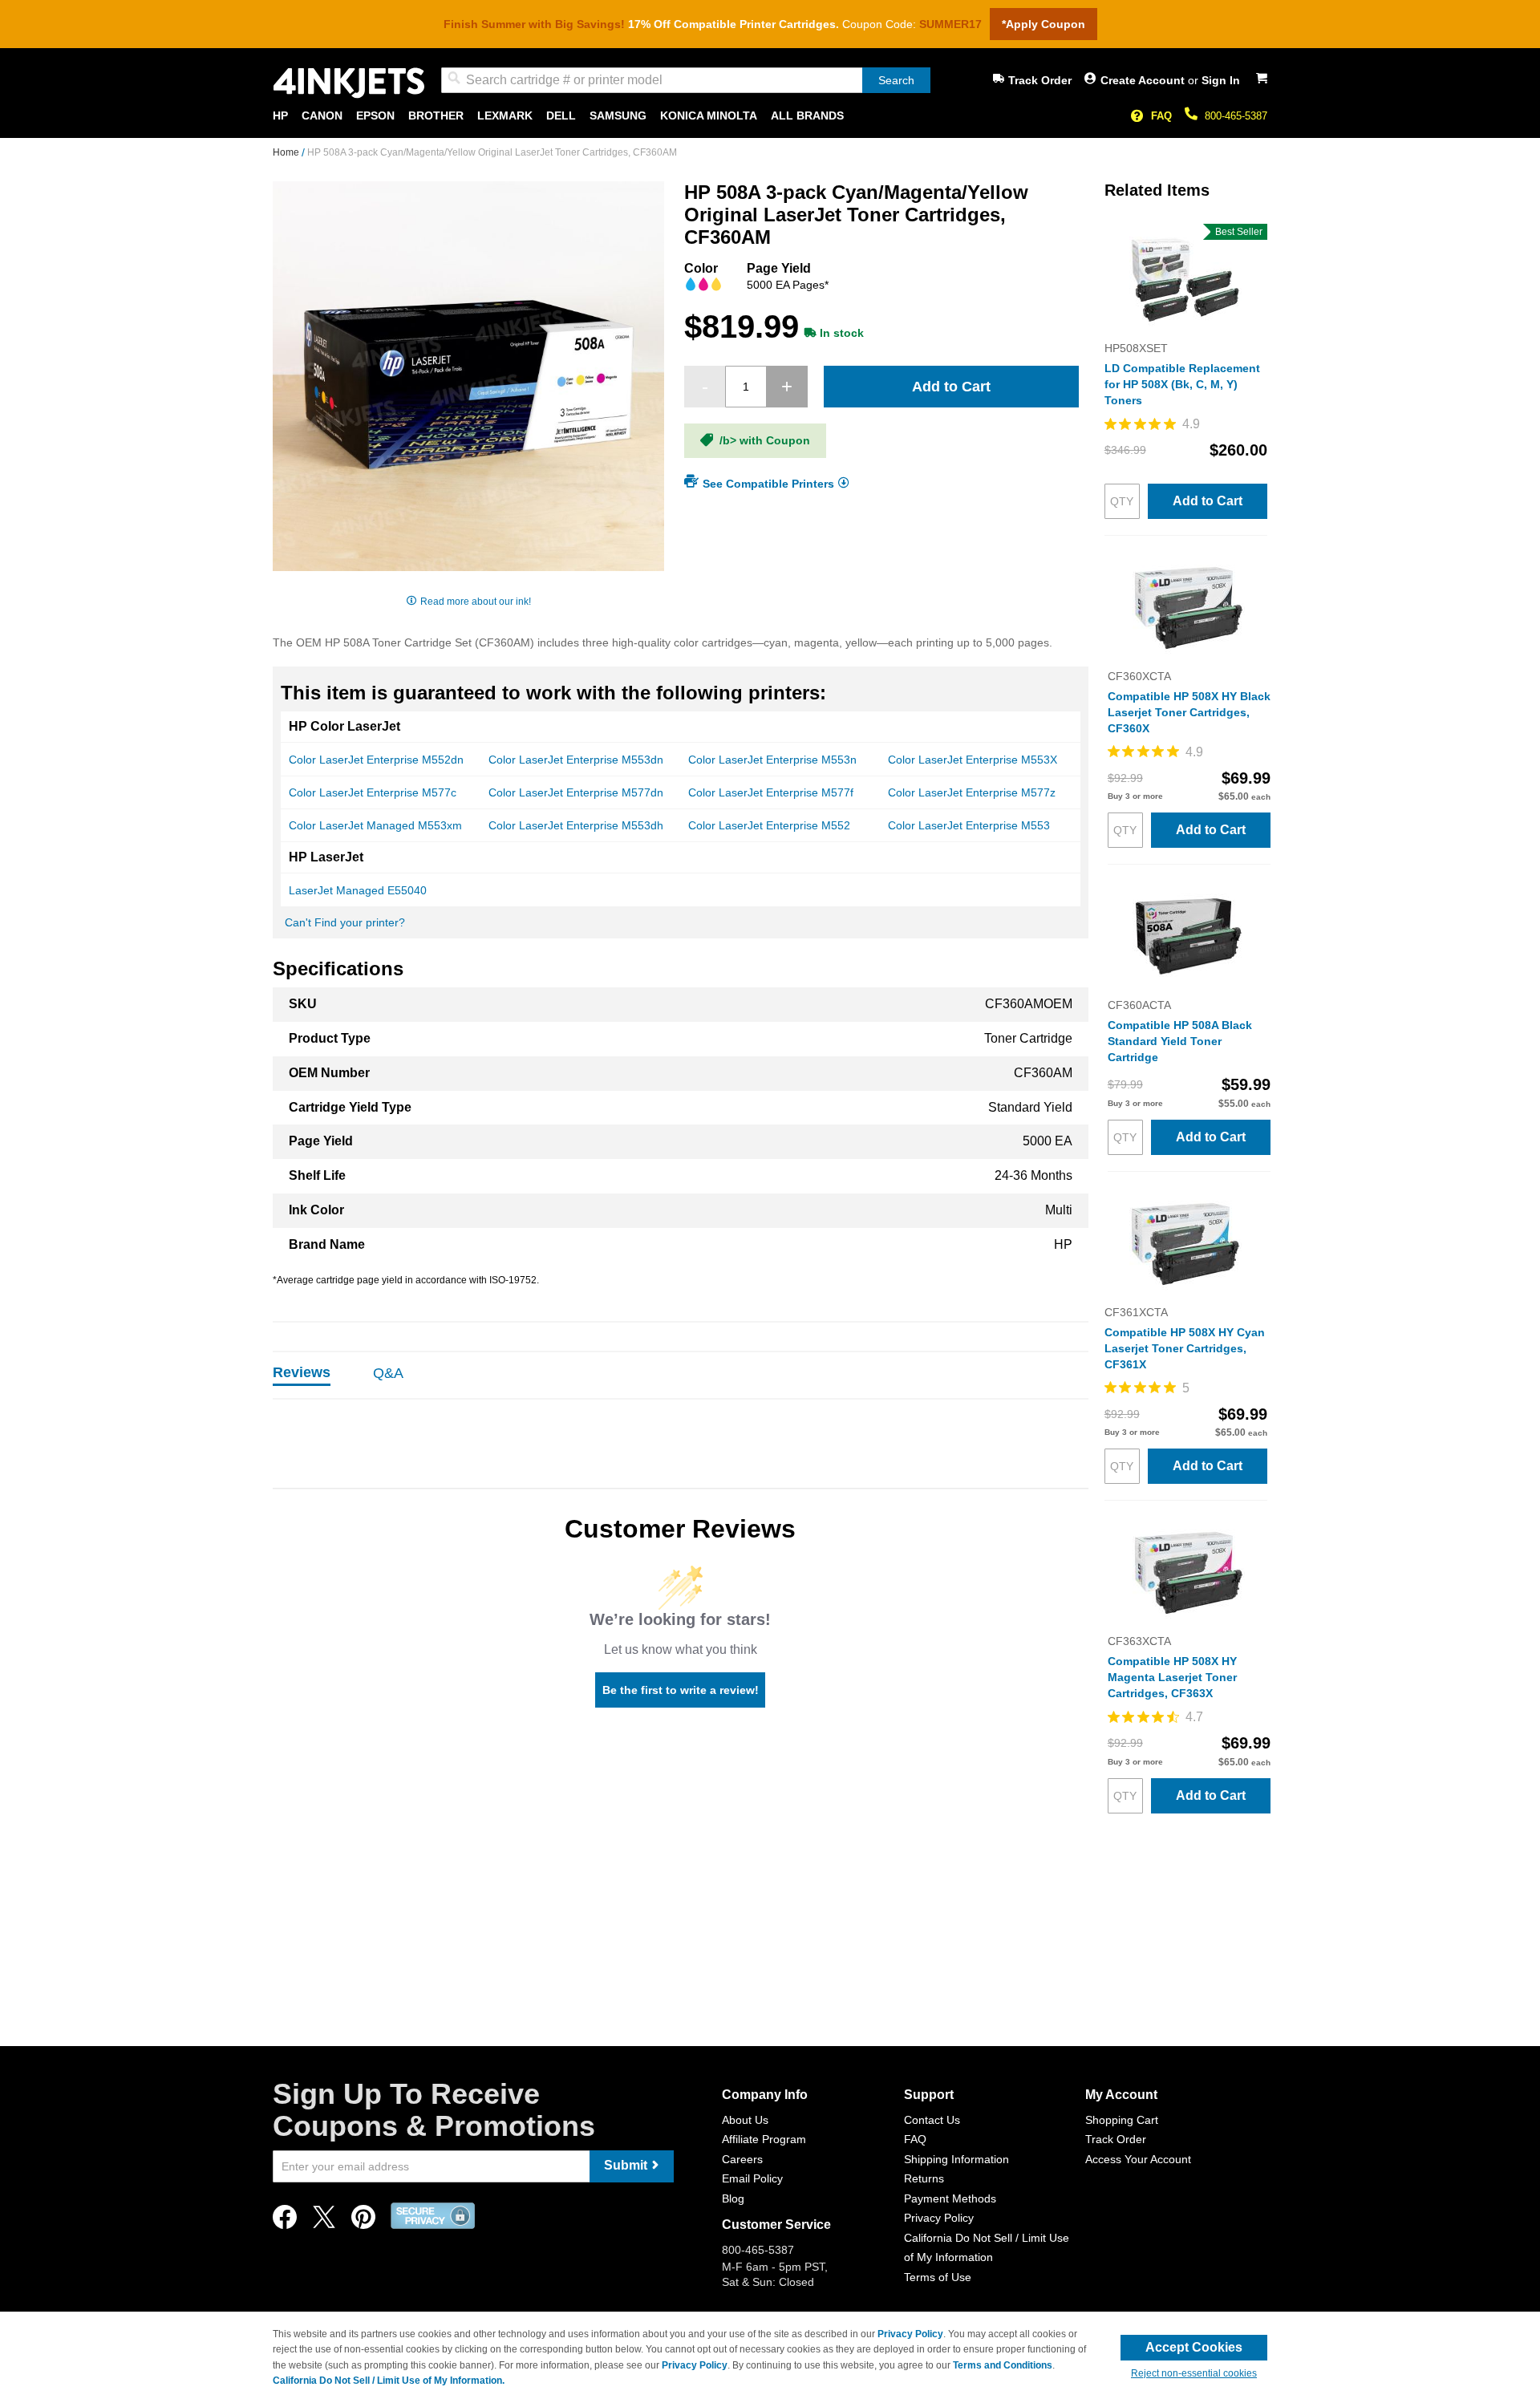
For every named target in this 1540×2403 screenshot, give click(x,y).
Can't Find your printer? (345, 922)
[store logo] (349, 83)
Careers (742, 2159)
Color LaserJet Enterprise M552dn (376, 760)
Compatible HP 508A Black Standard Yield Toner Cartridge (1180, 1041)
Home (287, 152)
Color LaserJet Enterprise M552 (769, 825)
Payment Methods (950, 2198)
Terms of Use (938, 2277)
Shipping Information (956, 2159)
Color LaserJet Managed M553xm (375, 825)
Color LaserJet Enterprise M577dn (576, 792)
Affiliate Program (764, 2139)
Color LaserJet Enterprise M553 (969, 825)
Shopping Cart (1122, 2120)
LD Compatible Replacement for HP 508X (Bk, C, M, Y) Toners (1182, 384)
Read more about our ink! (476, 602)
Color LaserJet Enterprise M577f (771, 792)
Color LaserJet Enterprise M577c (373, 792)
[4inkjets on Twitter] (324, 2221)
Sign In (1221, 80)
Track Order (1040, 80)
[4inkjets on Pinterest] (363, 2221)
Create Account (1144, 80)
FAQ (1161, 116)
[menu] (770, 116)
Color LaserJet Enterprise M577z (972, 792)
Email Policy (752, 2178)
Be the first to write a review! (681, 1690)
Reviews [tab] (302, 1372)
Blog (733, 2198)
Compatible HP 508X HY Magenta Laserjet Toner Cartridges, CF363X (1172, 1677)
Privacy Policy (939, 2218)
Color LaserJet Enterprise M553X (973, 760)
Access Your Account (1138, 2159)
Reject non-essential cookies (1194, 2373)
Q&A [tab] (388, 1373)
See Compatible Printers (768, 483)
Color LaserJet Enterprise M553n (772, 760)
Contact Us (932, 2120)
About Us (745, 2120)
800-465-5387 (1236, 116)
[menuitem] (280, 116)
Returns (924, 2178)
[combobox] (686, 80)
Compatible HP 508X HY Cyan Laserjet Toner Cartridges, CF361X (1185, 1348)
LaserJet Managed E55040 (358, 890)
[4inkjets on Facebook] (285, 2221)
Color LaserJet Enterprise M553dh (576, 825)
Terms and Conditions (1003, 2365)
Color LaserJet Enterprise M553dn (576, 760)
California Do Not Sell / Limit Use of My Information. (389, 2381)
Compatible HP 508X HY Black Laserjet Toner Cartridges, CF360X (1189, 712)
